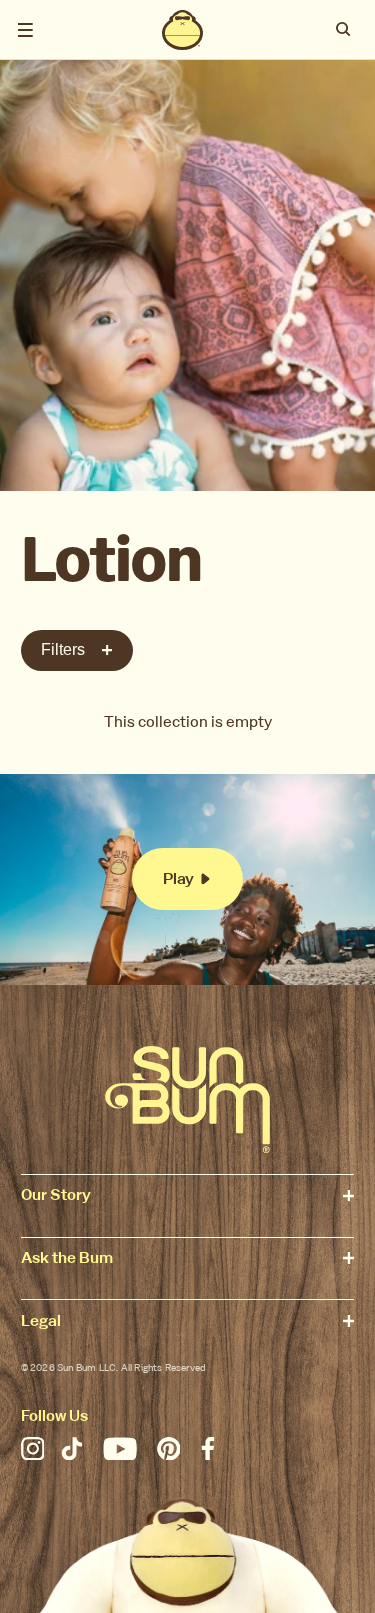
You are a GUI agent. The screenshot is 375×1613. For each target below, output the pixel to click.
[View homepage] (183, 29)
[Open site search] (344, 29)
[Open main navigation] (25, 29)
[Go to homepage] (187, 1099)
